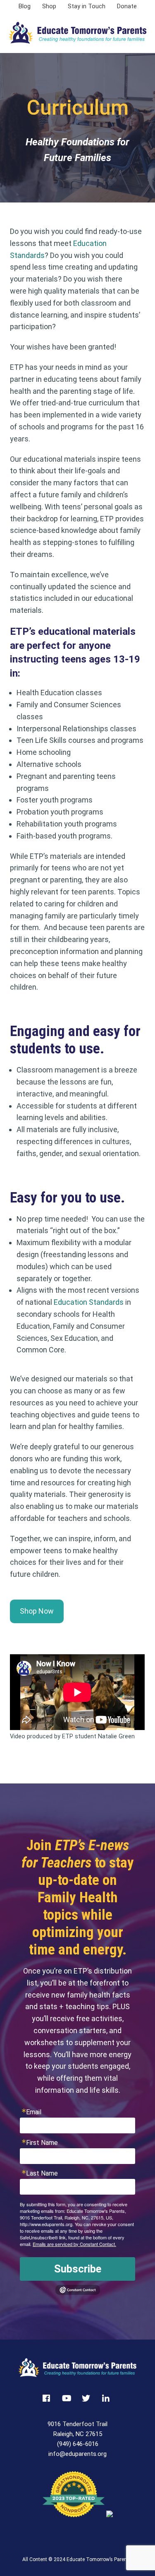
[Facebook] (48, 2399)
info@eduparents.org (77, 2454)
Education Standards (89, 1302)
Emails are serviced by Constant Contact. (74, 2244)
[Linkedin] (107, 2399)
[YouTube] (68, 2399)
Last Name (42, 2174)
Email (34, 2112)
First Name (42, 2143)
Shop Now (37, 1611)
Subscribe (78, 2269)
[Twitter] (88, 2399)
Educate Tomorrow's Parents (78, 33)
